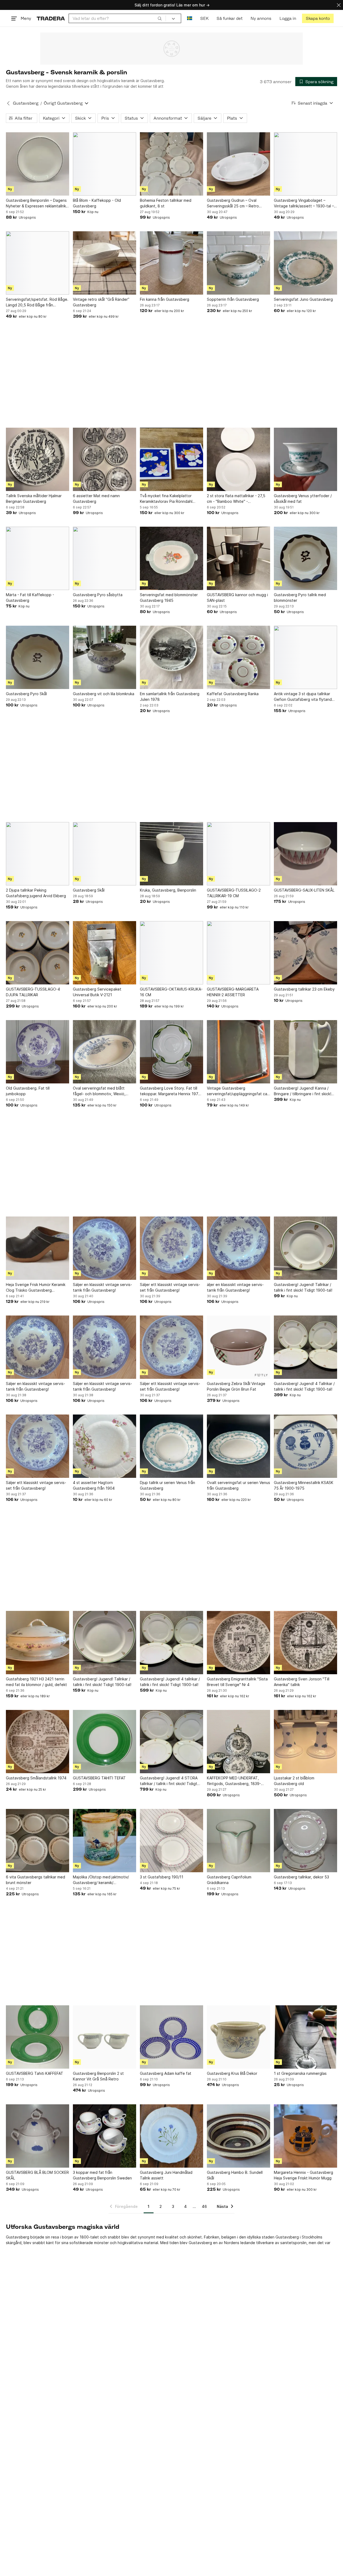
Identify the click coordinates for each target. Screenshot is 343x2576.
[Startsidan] (51, 18)
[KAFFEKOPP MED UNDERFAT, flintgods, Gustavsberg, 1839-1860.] (238, 1742)
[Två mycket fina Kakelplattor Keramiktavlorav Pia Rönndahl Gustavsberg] (171, 459)
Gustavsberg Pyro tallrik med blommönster (300, 598)
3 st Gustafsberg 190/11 (162, 1877)
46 (204, 2206)
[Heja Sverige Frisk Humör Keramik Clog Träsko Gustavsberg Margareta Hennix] (38, 1248)
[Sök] (160, 18)
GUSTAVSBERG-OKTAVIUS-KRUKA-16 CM (171, 992)
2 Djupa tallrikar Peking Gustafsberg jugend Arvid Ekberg (36, 893)
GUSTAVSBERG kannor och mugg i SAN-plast (237, 598)
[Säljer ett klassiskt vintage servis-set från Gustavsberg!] (171, 1248)
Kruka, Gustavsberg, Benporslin (168, 890)
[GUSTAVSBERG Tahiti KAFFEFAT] (38, 2037)
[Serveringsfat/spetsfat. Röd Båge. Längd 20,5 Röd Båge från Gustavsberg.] (38, 263)
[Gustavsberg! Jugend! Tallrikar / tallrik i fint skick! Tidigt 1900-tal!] (305, 1248)
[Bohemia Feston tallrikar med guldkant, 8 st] (171, 164)
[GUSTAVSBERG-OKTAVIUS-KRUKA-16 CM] (171, 953)
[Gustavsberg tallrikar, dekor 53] (305, 1841)
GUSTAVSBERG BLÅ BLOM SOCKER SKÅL (37, 2175)
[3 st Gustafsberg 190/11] (171, 1841)
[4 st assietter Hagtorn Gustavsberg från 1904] (105, 1446)
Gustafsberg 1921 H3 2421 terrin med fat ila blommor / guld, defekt (36, 1682)
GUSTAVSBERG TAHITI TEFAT (99, 1778)
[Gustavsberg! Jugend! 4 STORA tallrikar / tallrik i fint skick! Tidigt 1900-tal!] (171, 1742)
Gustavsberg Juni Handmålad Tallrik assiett (166, 2175)
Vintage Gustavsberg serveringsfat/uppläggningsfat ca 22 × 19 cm (237, 1091)
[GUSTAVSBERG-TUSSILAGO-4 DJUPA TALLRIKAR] (38, 953)
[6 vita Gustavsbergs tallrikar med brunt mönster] (38, 1841)
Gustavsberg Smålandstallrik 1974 (36, 1778)
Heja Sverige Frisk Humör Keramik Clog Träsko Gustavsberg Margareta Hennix (36, 1288)
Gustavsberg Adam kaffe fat (166, 2073)
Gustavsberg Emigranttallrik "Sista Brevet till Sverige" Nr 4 (237, 1682)
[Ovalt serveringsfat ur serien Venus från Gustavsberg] (238, 1446)
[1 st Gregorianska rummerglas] (305, 2037)
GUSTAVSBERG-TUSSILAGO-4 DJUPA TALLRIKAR (33, 992)
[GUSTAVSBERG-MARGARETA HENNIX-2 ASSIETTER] (238, 953)
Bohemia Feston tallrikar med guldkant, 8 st (166, 203)
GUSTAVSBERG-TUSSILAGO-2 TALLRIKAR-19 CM (234, 893)
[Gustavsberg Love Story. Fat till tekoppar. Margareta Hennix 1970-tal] (171, 1052)
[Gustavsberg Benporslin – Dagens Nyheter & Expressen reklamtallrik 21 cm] (38, 164)
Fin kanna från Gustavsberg (165, 299)
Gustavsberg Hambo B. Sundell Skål (235, 2175)
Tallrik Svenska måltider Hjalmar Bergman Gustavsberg (34, 499)
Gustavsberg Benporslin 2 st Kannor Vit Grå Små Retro (98, 2076)
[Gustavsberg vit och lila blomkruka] (105, 657)
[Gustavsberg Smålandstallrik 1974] (38, 1742)
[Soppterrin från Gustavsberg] (238, 263)
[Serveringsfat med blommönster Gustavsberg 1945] (171, 558)
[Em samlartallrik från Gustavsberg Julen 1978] (171, 657)
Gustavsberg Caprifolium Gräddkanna (229, 1880)
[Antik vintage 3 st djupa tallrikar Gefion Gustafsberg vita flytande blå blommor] (305, 657)
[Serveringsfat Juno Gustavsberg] (305, 263)
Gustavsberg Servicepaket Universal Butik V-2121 (97, 992)
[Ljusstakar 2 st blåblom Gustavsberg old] (305, 1742)
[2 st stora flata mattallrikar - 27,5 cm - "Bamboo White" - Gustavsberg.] (238, 459)
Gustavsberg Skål (89, 890)
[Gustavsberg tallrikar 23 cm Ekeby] (305, 953)
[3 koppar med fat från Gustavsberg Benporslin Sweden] (105, 2136)
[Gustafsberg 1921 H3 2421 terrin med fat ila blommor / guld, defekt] (38, 1643)
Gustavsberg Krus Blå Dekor (232, 2073)
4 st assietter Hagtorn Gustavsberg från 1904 (94, 1485)
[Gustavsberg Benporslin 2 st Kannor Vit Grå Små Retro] (105, 2037)
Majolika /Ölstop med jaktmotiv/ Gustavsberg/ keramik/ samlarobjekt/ (101, 1880)
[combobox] (117, 18)
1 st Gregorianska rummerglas (300, 2073)
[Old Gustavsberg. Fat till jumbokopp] (38, 1052)
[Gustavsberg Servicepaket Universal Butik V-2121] (105, 953)
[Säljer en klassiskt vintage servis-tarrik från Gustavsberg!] (105, 1248)
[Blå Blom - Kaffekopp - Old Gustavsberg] (105, 164)
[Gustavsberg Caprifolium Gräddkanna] (238, 1841)
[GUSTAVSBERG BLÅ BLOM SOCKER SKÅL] (38, 2136)
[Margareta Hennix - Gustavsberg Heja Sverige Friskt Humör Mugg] (305, 2136)
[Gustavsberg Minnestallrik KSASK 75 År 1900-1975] (305, 1446)
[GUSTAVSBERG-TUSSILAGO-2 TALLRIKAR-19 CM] (238, 854)
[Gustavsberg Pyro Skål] (38, 657)
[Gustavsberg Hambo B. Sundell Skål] (238, 2136)
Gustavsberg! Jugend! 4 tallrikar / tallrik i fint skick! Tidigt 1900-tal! (170, 1682)
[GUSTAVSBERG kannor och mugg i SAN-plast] (238, 558)
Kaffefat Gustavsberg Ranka (233, 694)
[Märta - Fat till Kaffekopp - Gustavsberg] (38, 558)
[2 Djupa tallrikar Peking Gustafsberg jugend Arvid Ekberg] (38, 854)
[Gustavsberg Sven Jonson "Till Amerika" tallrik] (305, 1643)
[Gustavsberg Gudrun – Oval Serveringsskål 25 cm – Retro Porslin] (238, 164)
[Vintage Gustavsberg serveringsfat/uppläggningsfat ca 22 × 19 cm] (238, 1052)
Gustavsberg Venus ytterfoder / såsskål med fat (303, 499)
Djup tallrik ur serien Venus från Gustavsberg (167, 1485)
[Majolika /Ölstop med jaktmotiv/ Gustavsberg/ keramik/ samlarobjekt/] (105, 1841)
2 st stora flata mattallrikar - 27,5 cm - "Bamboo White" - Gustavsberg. (236, 499)
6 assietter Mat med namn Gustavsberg (96, 499)
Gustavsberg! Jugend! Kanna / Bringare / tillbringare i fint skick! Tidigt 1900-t (303, 1091)
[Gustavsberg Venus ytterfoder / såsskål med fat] (305, 459)
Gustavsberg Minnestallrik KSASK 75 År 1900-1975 (304, 1485)
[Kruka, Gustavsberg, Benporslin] (171, 854)
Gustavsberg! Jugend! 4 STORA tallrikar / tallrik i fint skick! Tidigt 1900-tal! (169, 1781)
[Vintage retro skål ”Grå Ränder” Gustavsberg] (105, 263)
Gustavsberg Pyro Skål (26, 694)
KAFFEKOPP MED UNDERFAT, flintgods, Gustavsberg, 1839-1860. (234, 1781)
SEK (204, 18)
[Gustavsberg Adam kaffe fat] (171, 2037)
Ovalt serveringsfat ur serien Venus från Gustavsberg (238, 1485)
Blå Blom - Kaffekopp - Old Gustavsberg (97, 203)
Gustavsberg (26, 103)
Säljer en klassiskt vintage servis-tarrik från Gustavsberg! (102, 1287)
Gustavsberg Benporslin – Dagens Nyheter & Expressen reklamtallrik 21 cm (36, 203)
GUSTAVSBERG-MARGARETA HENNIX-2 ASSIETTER (233, 992)
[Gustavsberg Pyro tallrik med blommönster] (305, 558)
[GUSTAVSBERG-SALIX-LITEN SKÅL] (305, 854)
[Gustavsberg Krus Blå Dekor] (238, 2037)
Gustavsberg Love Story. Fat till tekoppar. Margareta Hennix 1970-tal (171, 1091)
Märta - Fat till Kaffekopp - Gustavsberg (30, 598)
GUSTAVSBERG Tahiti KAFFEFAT (35, 2073)
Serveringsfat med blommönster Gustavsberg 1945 (169, 598)
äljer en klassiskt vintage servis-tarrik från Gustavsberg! (235, 1287)
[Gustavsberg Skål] (105, 854)
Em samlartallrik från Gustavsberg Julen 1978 (170, 697)
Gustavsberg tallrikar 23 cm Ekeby (304, 989)
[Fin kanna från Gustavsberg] (171, 263)
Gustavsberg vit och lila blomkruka (104, 694)
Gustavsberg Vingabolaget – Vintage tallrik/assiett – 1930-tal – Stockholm (304, 203)
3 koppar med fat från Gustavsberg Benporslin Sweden (102, 2175)
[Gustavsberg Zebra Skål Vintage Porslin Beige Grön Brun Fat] (238, 1347)
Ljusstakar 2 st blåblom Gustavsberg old (294, 1781)
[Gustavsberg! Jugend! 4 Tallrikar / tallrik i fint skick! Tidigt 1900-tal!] (305, 1347)
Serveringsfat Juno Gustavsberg (303, 299)
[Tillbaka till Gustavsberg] (8, 103)
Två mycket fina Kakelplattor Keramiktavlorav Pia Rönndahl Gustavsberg (166, 499)
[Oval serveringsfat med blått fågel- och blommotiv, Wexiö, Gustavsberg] (105, 1052)
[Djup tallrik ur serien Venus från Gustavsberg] (171, 1446)
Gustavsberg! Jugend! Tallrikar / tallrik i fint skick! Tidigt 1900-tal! (303, 1287)
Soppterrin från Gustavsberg (233, 299)
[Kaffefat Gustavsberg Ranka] (238, 657)
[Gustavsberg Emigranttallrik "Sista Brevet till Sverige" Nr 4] (238, 1643)
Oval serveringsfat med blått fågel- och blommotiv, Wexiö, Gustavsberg (99, 1091)
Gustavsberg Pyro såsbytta (98, 595)
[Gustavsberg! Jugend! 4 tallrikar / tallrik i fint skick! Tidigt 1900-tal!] (171, 1643)
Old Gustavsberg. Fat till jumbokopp (28, 1091)
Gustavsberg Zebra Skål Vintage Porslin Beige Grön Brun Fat (236, 1386)
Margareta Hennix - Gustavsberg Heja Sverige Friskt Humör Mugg (303, 2175)
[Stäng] (339, 5)
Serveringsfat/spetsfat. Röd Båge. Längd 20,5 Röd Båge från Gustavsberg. (37, 302)
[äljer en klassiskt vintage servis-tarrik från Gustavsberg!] (238, 1248)
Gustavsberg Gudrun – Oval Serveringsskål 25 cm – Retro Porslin (233, 203)
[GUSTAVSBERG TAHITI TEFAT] (105, 1742)
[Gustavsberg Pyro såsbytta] (105, 558)
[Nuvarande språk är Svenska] (190, 18)
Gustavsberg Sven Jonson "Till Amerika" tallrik (302, 1682)
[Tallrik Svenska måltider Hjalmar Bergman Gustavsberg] (38, 459)
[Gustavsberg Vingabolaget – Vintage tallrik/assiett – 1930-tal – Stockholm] (305, 164)
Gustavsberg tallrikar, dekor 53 (301, 1877)
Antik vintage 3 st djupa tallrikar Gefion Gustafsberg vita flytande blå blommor (304, 697)
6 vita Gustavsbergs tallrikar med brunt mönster (36, 1880)
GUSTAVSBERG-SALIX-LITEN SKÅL (304, 890)
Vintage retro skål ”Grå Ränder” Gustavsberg (101, 302)
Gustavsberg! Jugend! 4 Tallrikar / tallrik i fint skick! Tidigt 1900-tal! (304, 1386)
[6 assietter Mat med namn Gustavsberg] (105, 459)
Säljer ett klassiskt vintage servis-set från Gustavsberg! (170, 1287)
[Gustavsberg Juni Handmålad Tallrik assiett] (171, 2136)
